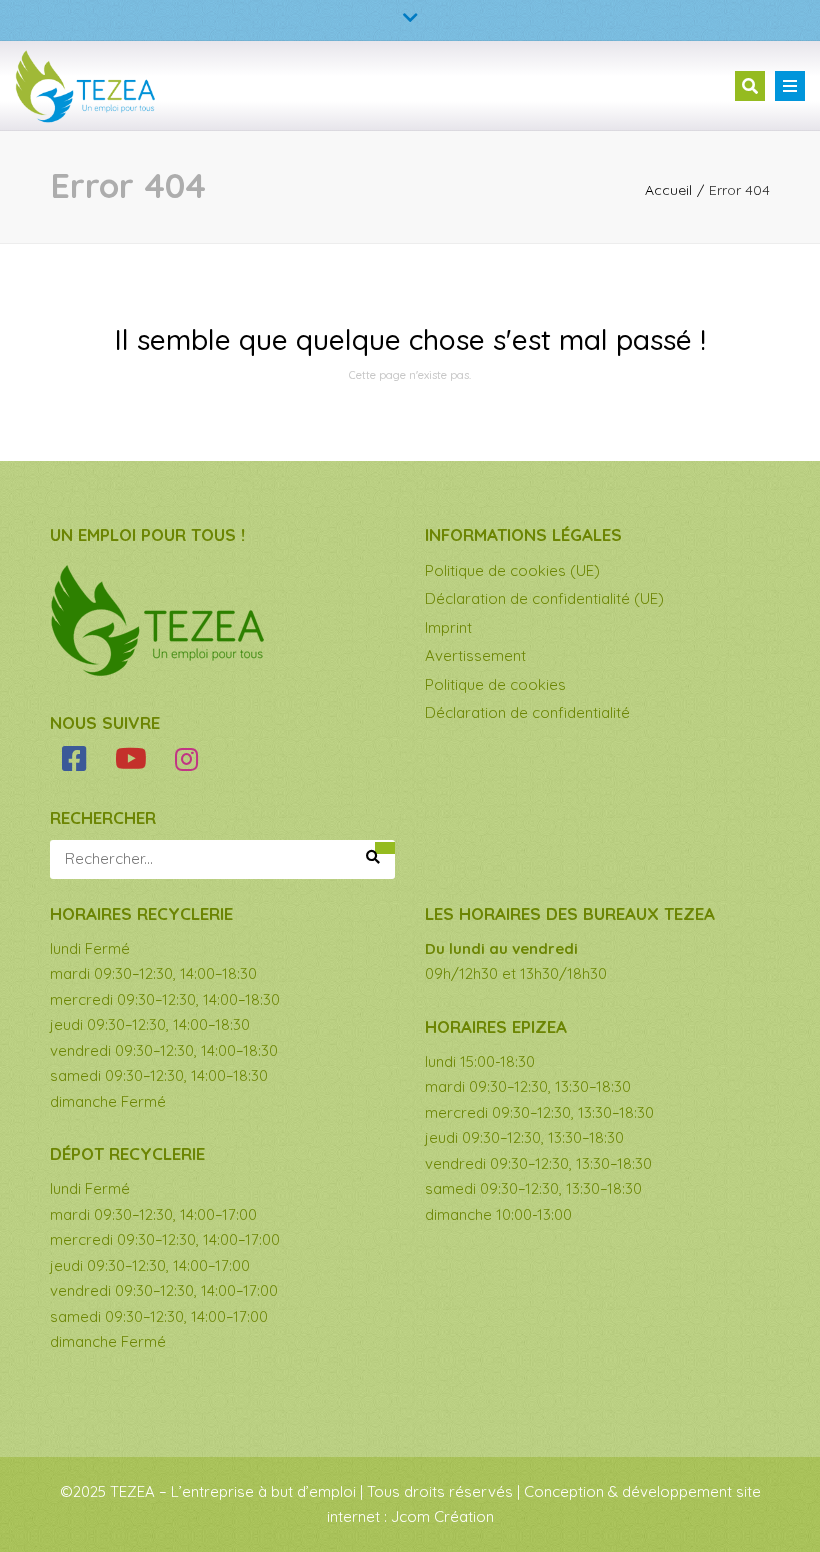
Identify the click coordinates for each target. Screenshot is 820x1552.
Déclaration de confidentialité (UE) (544, 598)
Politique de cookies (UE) (512, 570)
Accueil (668, 190)
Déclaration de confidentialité (527, 712)
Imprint (448, 627)
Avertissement (475, 655)
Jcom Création (442, 1516)
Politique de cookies (495, 684)
